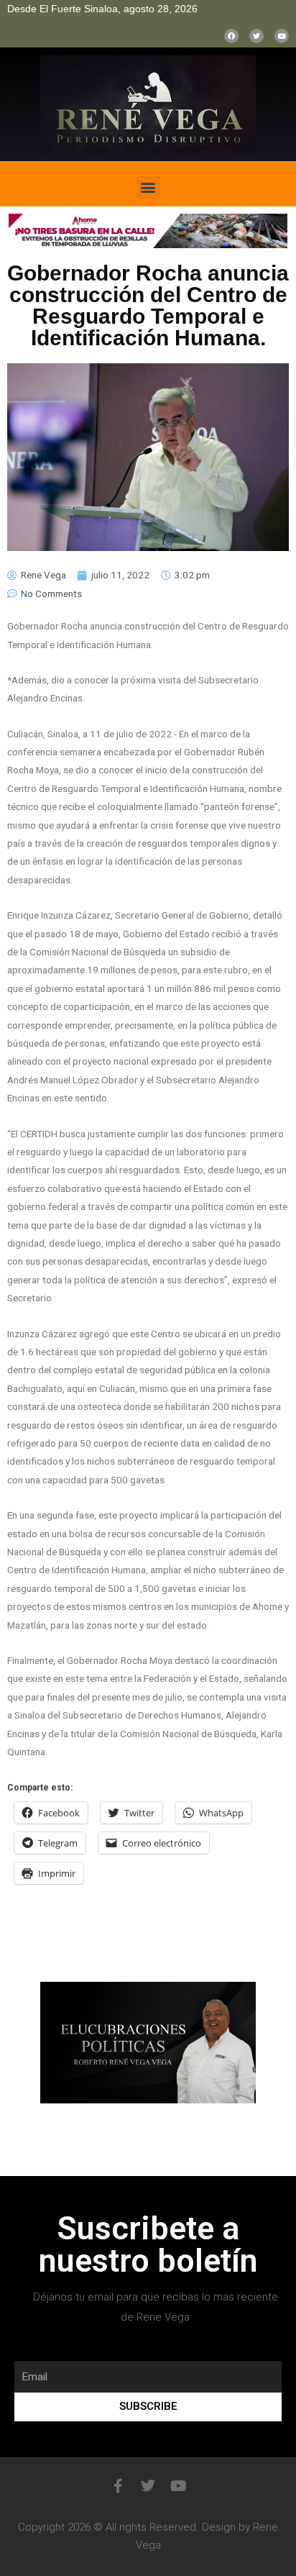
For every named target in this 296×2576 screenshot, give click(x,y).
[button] (148, 187)
